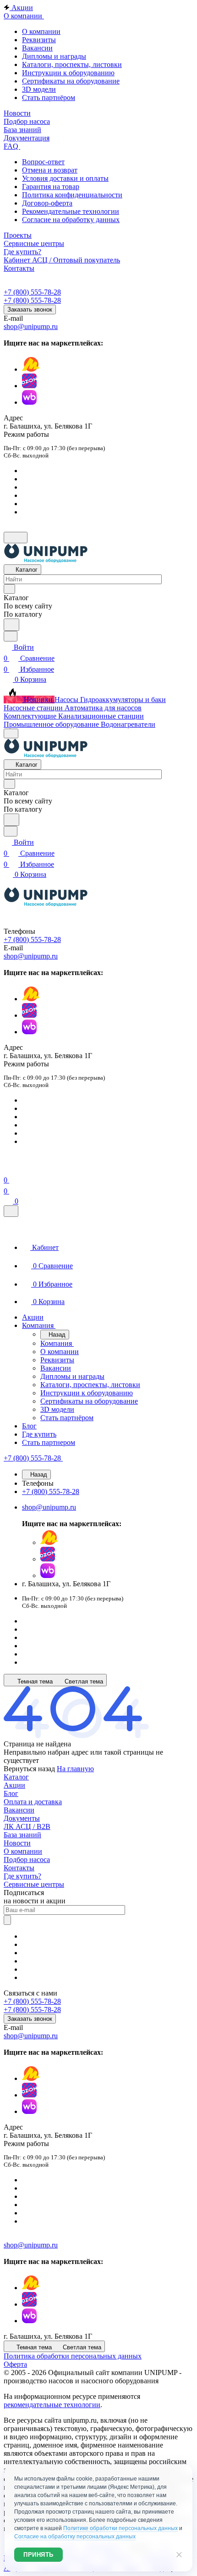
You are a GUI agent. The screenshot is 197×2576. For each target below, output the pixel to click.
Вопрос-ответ (43, 162)
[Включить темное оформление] (16, 538)
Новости (17, 1843)
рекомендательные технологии (52, 2405)
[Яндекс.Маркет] (31, 369)
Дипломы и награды (54, 56)
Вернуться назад (29, 1769)
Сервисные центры (34, 1884)
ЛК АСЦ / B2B (27, 1826)
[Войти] (8, 1169)
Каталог (16, 1777)
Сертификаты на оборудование (71, 81)
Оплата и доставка (33, 1802)
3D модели (39, 89)
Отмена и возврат (50, 170)
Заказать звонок (30, 309)
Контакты (19, 1868)
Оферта (15, 2364)
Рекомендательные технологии (71, 211)
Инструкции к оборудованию (68, 73)
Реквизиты (39, 40)
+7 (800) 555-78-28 (32, 292)
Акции (14, 1785)
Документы (22, 1818)
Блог (11, 1793)
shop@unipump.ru (31, 326)
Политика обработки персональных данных (73, 2356)
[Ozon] (29, 386)
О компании (41, 31)
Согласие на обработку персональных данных (75, 2537)
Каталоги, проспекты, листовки (72, 64)
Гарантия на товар (51, 187)
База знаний (22, 1835)
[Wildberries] (29, 402)
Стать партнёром (49, 98)
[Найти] (11, 625)
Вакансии (37, 48)
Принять (38, 2555)
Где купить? (22, 1876)
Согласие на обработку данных (71, 220)
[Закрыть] (11, 1211)
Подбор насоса (27, 1860)
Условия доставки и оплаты (65, 178)
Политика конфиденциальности (72, 195)
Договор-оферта (47, 203)
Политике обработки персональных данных (120, 2528)
